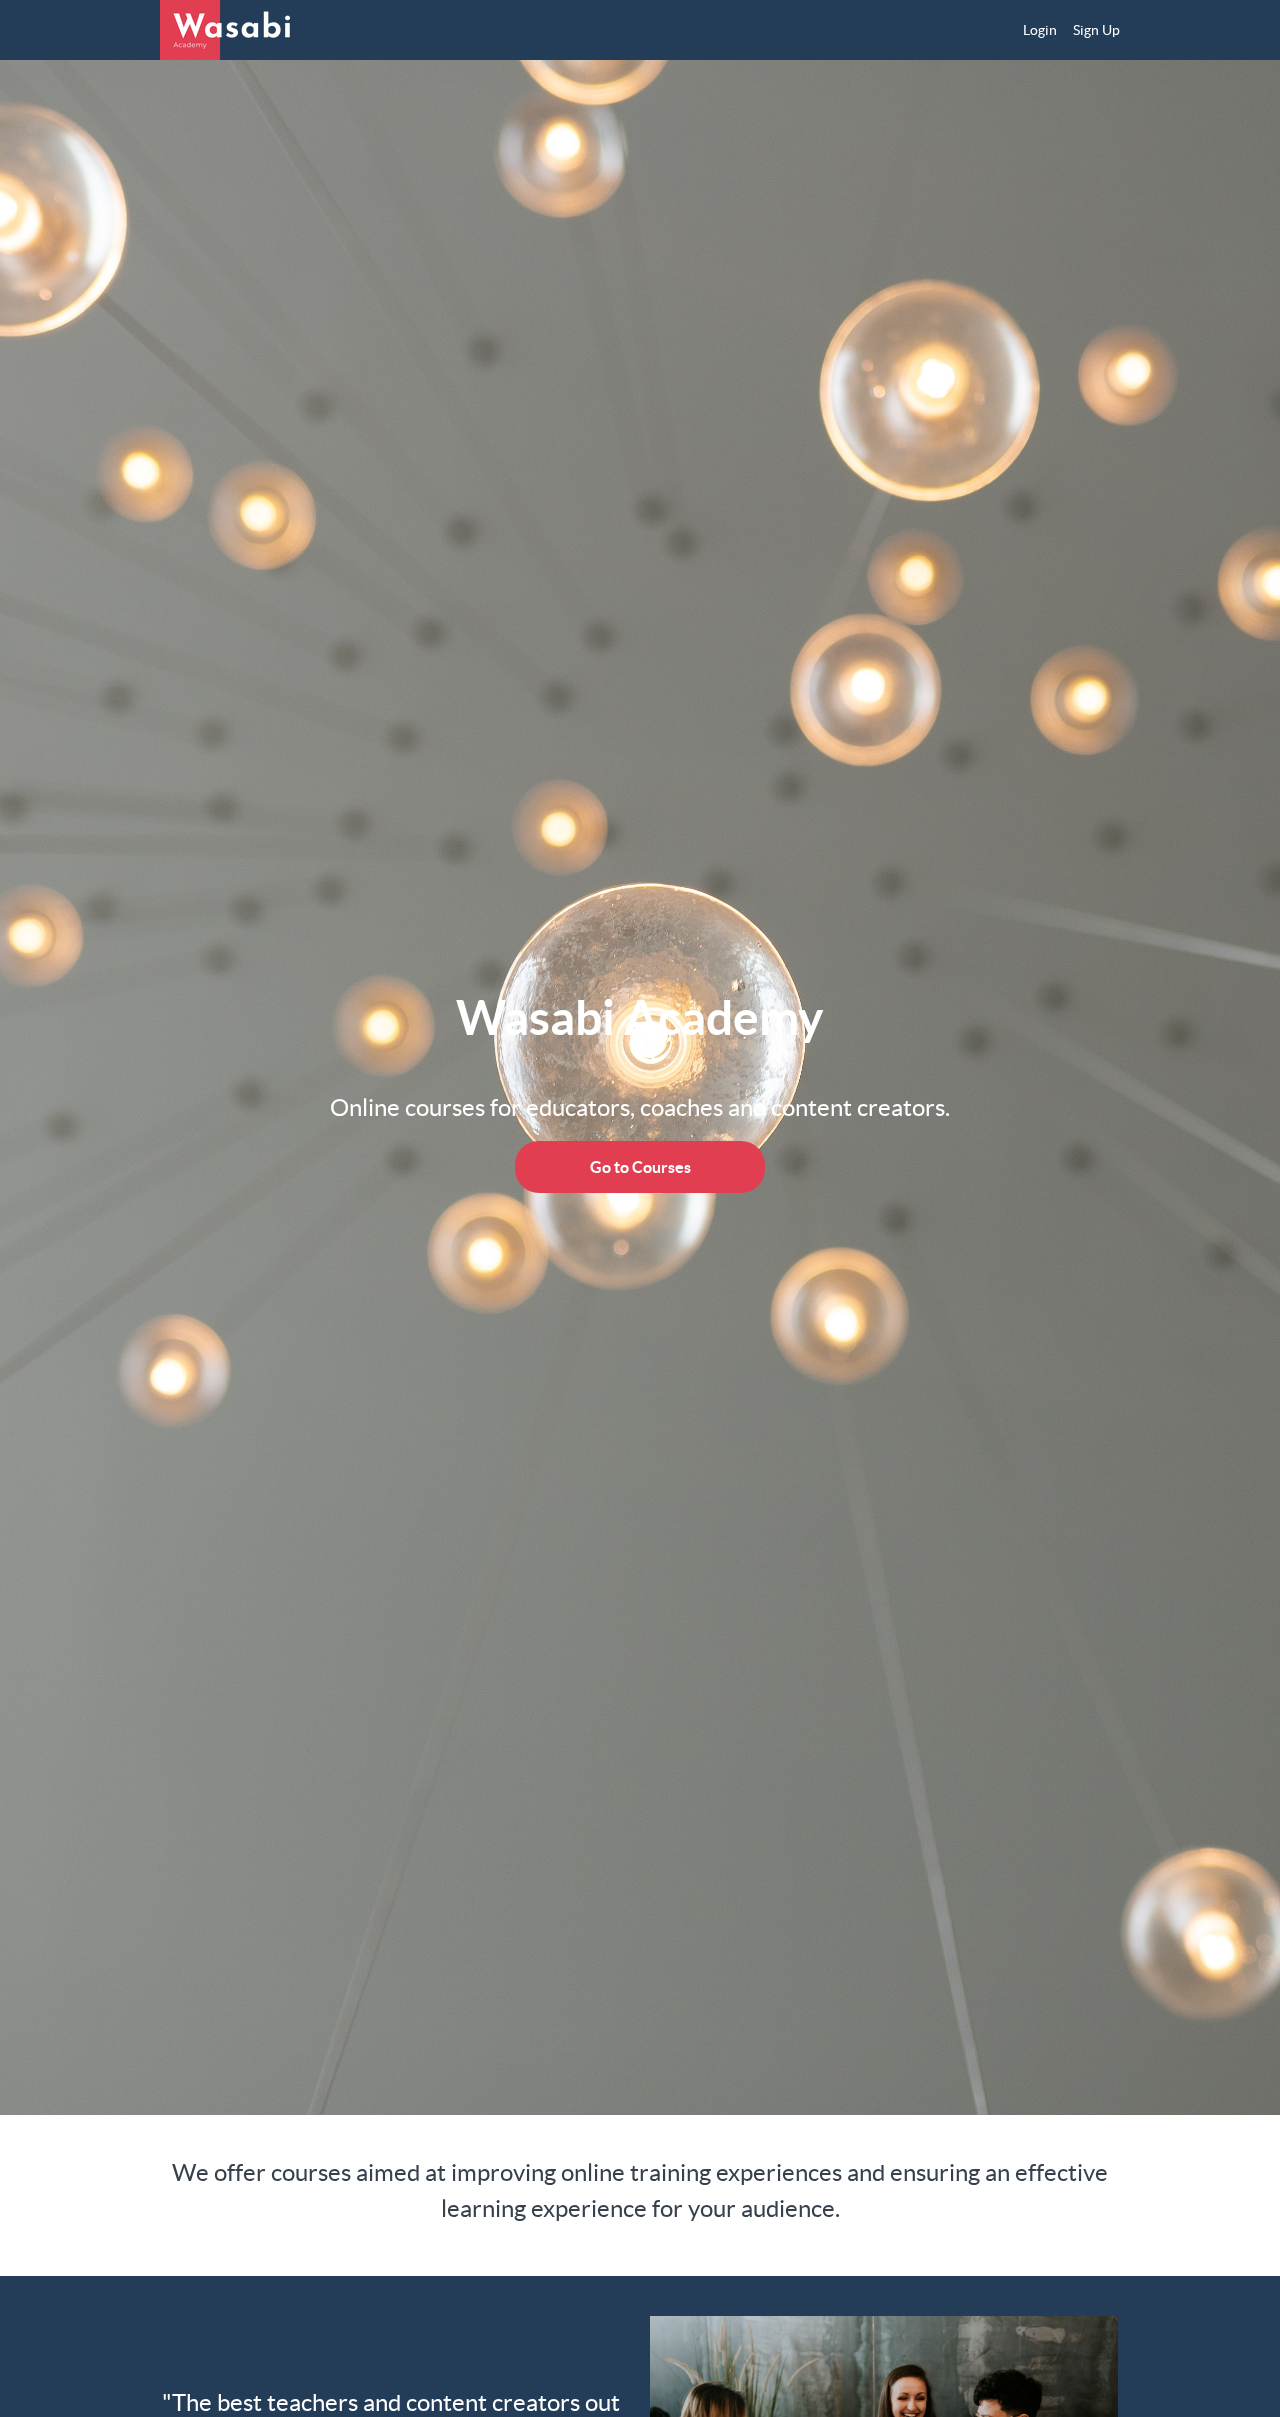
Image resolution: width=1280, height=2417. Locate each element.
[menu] (1063, 30)
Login (1040, 30)
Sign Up (1096, 30)
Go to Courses (640, 1167)
